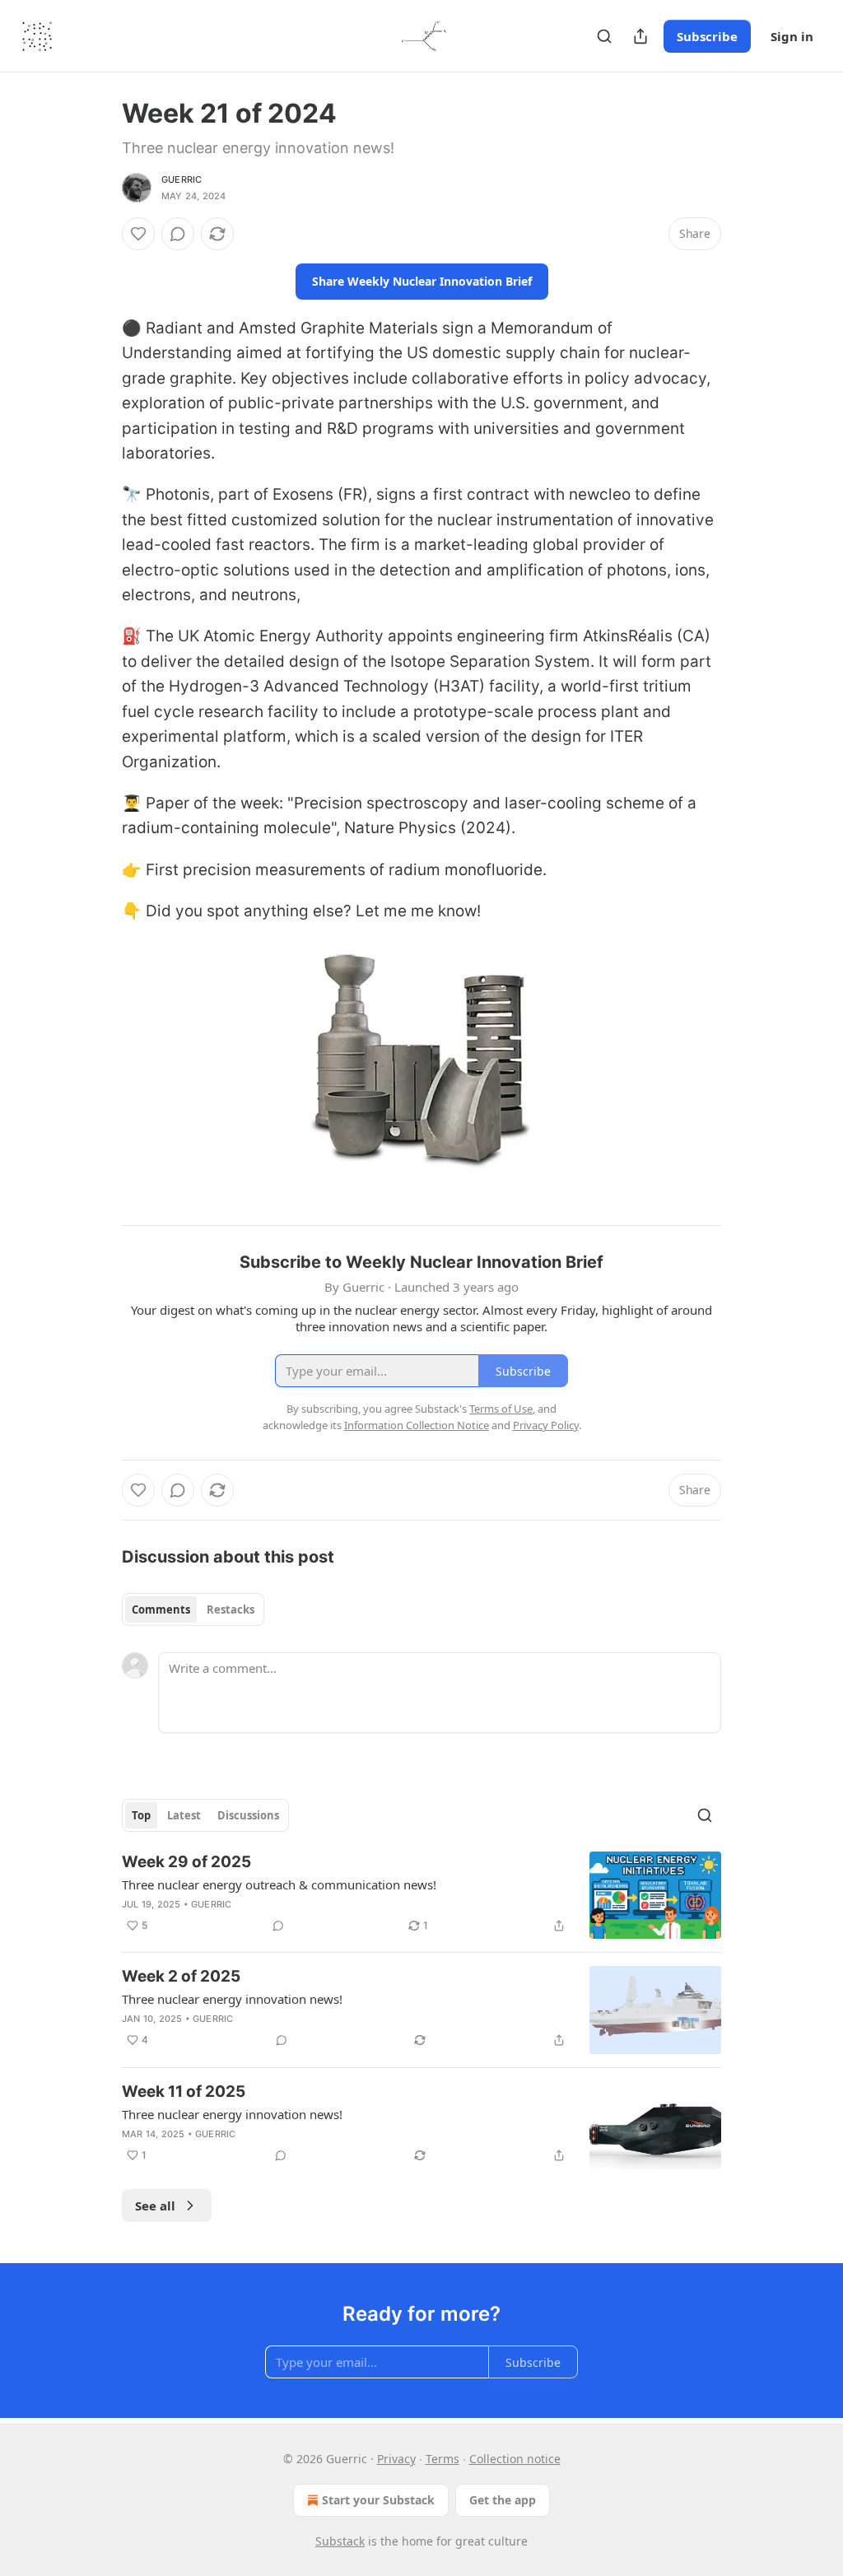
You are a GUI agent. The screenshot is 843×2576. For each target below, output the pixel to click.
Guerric (182, 179)
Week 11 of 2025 (184, 2092)
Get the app (503, 2500)
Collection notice (515, 2459)
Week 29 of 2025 (186, 1862)
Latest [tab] (184, 1815)
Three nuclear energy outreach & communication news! (279, 1884)
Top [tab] (141, 1815)
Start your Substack (378, 2500)
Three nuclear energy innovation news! (232, 1999)
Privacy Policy (546, 1425)
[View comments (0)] (178, 234)
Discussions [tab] (248, 1815)
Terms (442, 2459)
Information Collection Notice (417, 1425)
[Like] (138, 234)
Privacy (396, 2459)
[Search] (604, 36)
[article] (421, 1896)
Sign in (792, 36)
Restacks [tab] (231, 1609)
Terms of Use (501, 1409)
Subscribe (707, 36)
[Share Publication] (640, 36)
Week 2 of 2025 (181, 1976)
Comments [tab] (161, 1609)
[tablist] (193, 1609)
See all (155, 2206)
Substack (340, 2541)
